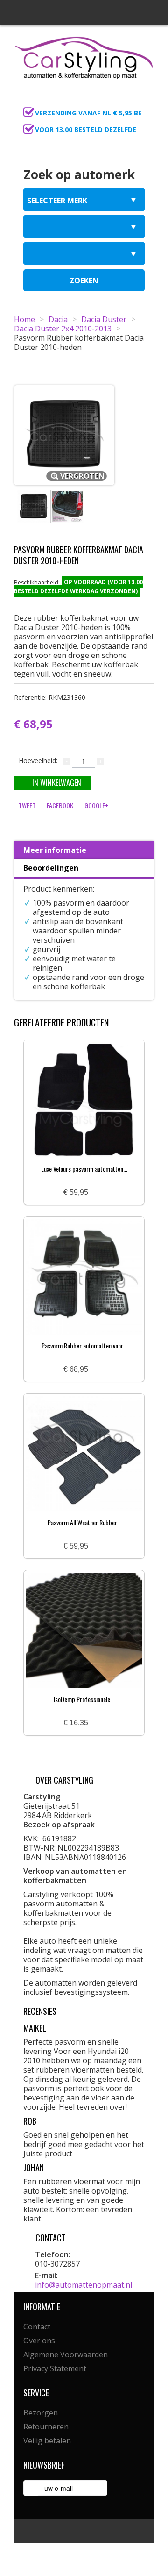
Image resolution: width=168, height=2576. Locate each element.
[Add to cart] (99, 1193)
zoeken (84, 281)
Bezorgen (41, 2413)
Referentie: (50, 697)
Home (24, 319)
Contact (37, 2327)
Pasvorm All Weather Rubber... (84, 1522)
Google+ (96, 805)
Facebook (60, 805)
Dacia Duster (104, 319)
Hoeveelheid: (38, 761)
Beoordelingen (51, 868)
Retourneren (46, 2427)
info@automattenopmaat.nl (84, 2285)
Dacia (58, 319)
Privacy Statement (55, 2368)
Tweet (27, 805)
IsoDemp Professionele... (84, 1699)
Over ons (39, 2341)
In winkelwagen (57, 783)
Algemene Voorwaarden (66, 2355)
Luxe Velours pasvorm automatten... (84, 1169)
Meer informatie (55, 850)
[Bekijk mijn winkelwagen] (144, 101)
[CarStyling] (84, 57)
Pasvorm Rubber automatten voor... (84, 1345)
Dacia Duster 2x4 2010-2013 (63, 329)
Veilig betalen (47, 2441)
